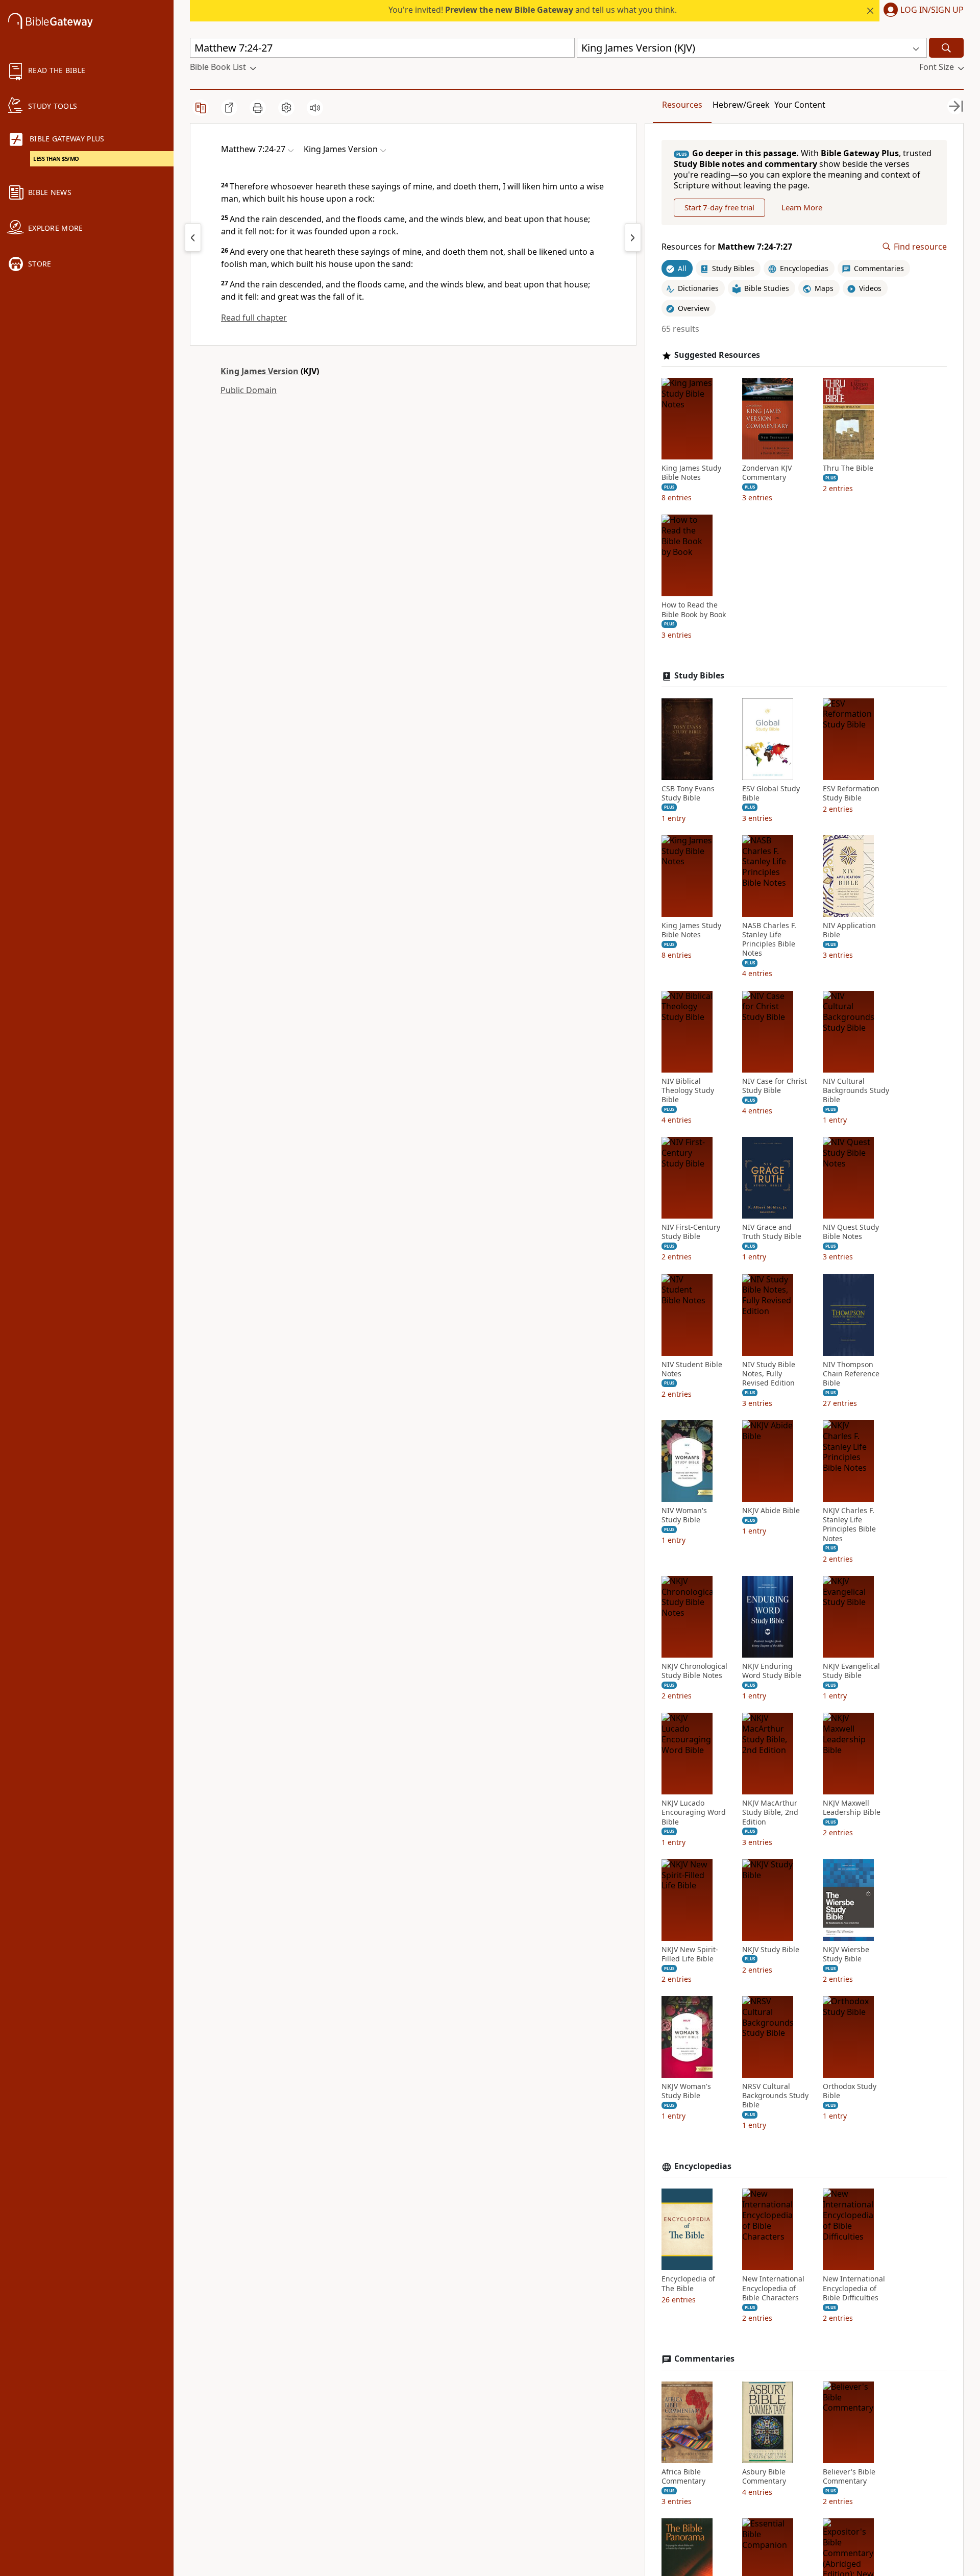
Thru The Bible (848, 468)
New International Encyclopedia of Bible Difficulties (854, 2288)
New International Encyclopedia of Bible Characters (773, 2288)
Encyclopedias (703, 2166)
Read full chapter (254, 318)
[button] (922, 11)
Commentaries (704, 2359)
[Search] (946, 48)
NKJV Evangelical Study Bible (851, 1671)
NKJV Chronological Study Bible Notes (694, 1671)
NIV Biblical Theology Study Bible (688, 1090)
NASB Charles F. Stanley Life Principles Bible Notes (769, 940)
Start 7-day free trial (719, 207)
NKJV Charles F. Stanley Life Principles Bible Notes (849, 1525)
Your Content (800, 105)
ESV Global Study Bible (771, 793)
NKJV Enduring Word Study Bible (772, 1671)
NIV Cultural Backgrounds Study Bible (856, 1090)
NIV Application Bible (849, 930)
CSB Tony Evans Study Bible (688, 793)
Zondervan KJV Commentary (767, 473)
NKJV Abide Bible (771, 1511)
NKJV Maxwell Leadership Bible (852, 1808)
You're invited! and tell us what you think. (533, 10)
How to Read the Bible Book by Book (694, 610)
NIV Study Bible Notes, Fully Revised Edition (769, 1374)
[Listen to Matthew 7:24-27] (315, 108)
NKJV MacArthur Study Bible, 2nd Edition (770, 1812)
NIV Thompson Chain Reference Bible (851, 1374)
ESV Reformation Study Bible (851, 793)
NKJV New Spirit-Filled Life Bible (690, 1954)
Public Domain (249, 390)
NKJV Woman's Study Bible (686, 2091)
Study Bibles (699, 676)
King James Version (260, 371)
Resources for (727, 247)
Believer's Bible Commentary (849, 2476)
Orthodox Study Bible (850, 2091)
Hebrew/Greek (741, 105)
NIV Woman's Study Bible (684, 1515)
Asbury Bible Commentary (764, 2476)
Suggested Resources (717, 355)
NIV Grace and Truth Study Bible (772, 1232)
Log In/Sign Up (932, 10)
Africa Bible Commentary (683, 2476)
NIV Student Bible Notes (692, 1369)
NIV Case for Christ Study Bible (775, 1086)
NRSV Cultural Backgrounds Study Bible (775, 2096)
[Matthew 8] (633, 237)
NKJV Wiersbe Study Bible (846, 1954)
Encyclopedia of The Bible (688, 2283)
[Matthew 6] (193, 237)
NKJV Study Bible (771, 1950)
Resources (682, 105)
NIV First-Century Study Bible (691, 1232)
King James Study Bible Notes (691, 473)
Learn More (802, 207)
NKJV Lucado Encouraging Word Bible (694, 1812)
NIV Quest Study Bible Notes (851, 1232)
